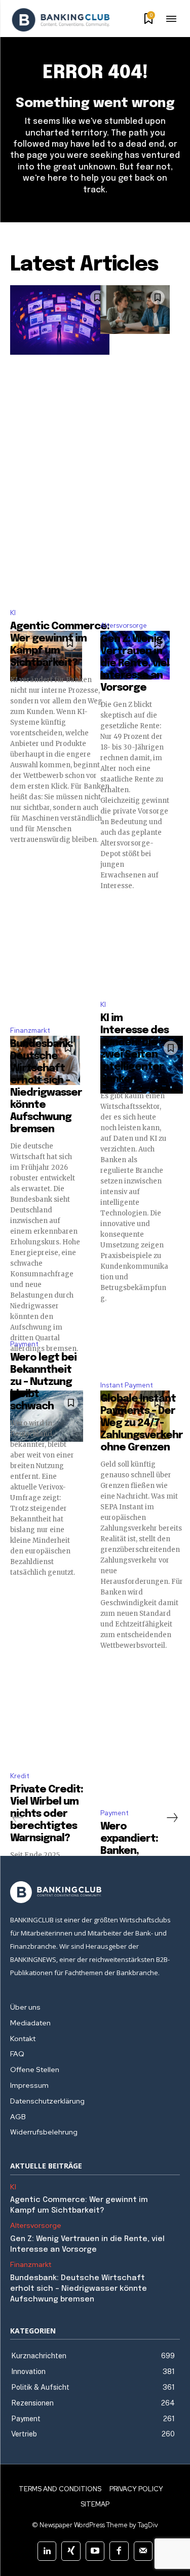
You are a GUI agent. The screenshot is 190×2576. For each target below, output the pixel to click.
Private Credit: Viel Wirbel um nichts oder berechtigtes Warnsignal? (47, 1814)
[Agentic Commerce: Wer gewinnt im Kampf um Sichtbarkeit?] (60, 320)
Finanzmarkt (30, 1030)
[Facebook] (119, 2551)
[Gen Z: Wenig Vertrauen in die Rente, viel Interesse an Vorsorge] (135, 310)
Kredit (20, 1776)
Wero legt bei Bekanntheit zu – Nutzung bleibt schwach (43, 1382)
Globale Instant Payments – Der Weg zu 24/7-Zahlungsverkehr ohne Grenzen (142, 1423)
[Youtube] (95, 2551)
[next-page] (172, 1818)
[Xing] (71, 2551)
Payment (24, 1344)
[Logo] (61, 20)
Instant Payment (127, 1385)
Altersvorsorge (124, 625)
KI (13, 613)
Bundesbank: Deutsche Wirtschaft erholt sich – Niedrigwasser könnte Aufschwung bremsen (79, 2289)
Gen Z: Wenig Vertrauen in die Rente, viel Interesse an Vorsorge (135, 664)
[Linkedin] (47, 2551)
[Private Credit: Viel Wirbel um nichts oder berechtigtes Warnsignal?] (47, 1416)
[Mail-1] (143, 2551)
